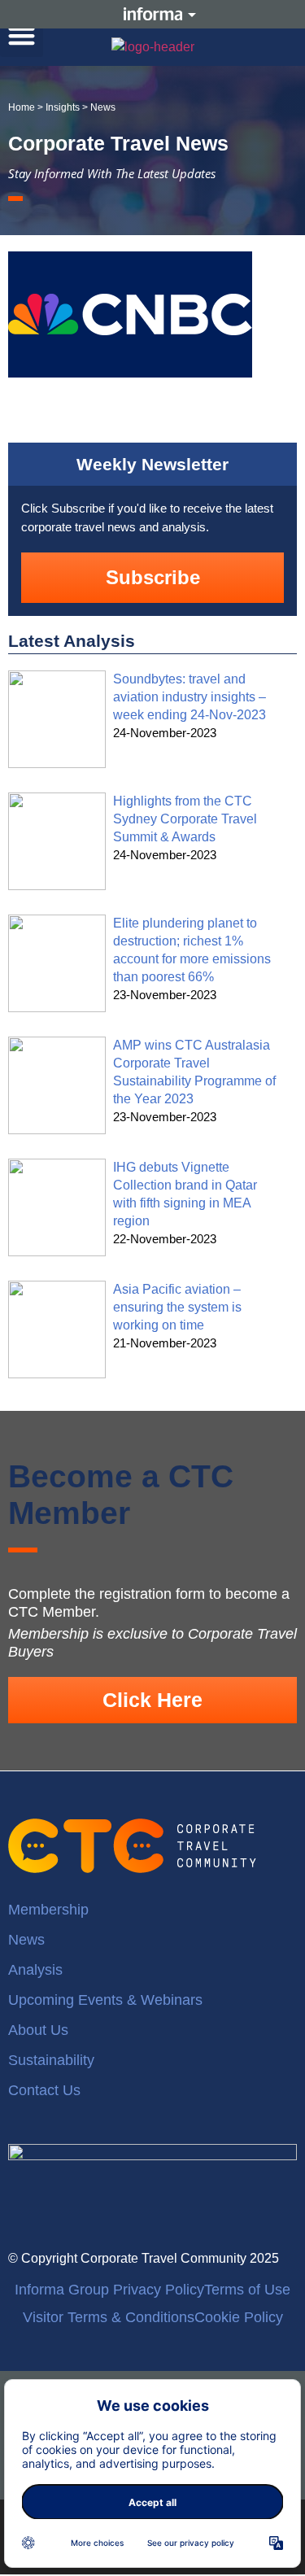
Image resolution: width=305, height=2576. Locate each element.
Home (22, 107)
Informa (153, 14)
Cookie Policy (239, 2317)
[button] (22, 35)
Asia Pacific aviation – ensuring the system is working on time (177, 1307)
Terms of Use (247, 2290)
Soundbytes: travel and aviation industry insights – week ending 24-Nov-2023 (190, 697)
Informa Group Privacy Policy (109, 2290)
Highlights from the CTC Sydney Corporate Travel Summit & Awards (185, 819)
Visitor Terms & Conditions (109, 2317)
